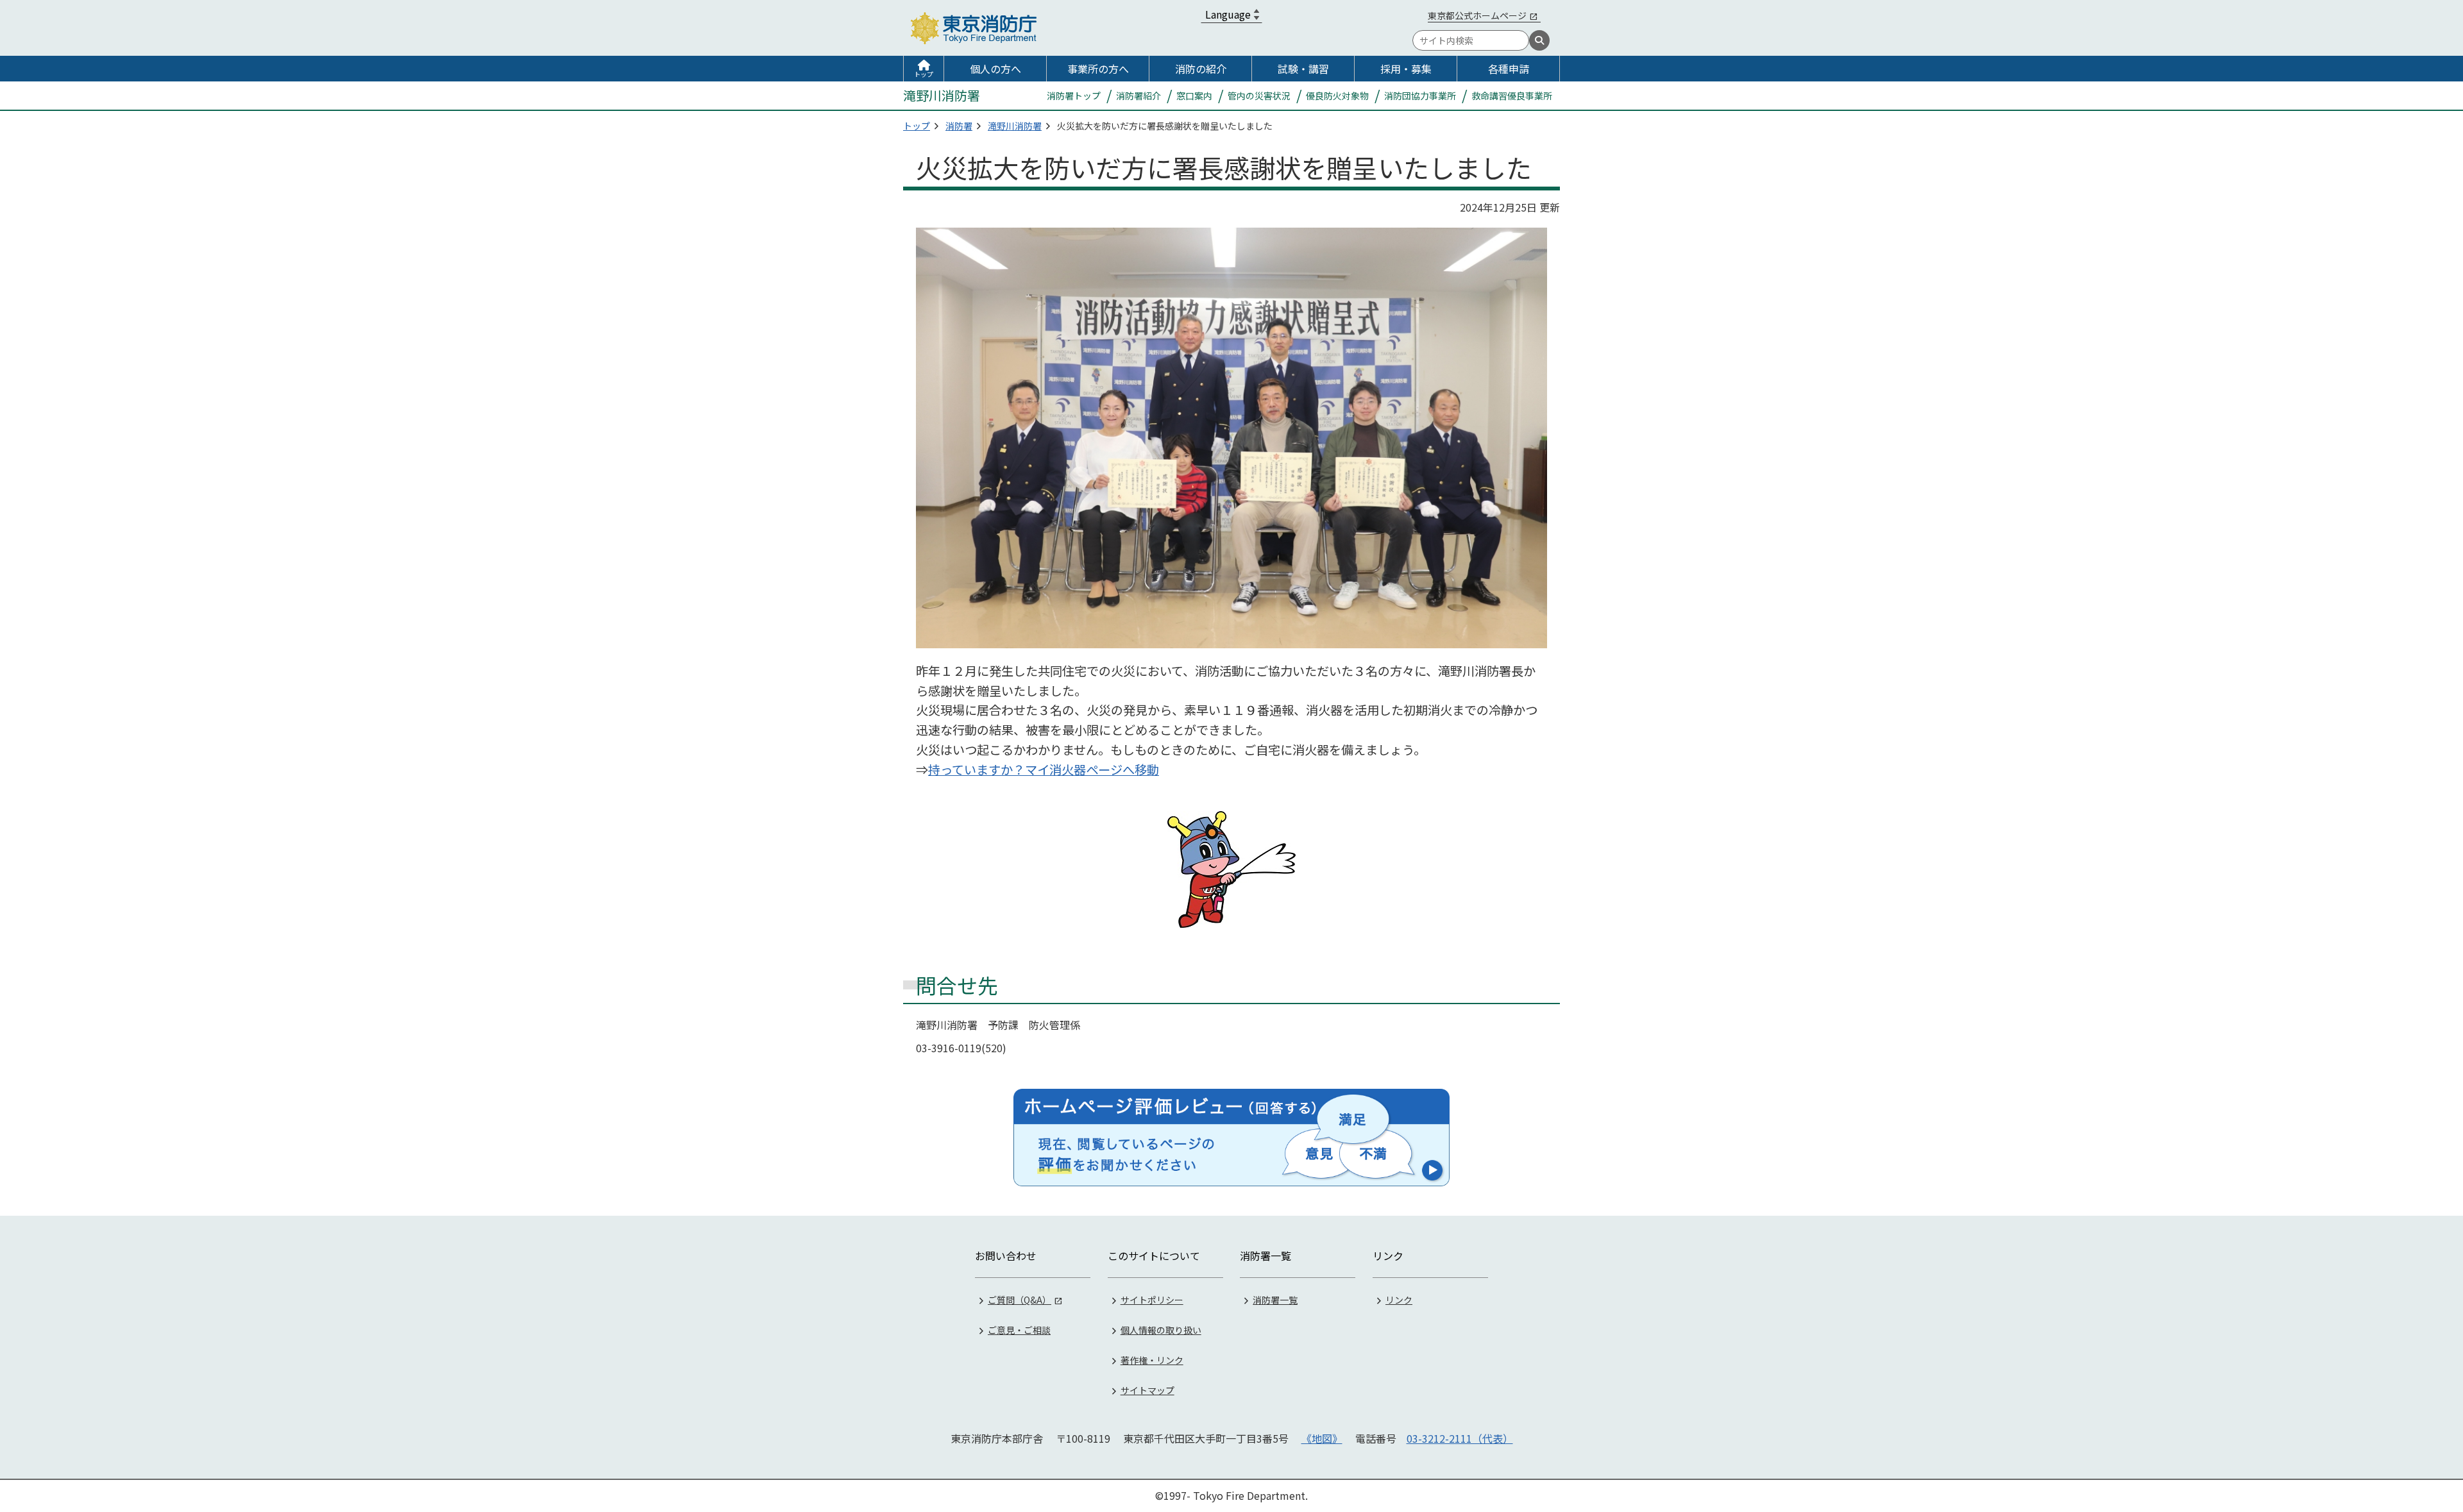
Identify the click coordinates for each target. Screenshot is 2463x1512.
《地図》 (1322, 1438)
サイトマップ (1147, 1390)
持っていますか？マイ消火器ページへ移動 (1044, 769)
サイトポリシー (1152, 1300)
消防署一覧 (1275, 1300)
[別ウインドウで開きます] (1231, 1138)
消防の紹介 (1201, 69)
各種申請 (1509, 69)
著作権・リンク (1152, 1360)
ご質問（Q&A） (1020, 1300)
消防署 (959, 126)
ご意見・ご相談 (1019, 1330)
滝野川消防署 (1015, 126)
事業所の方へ (1098, 69)
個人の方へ (995, 69)
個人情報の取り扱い (1161, 1330)
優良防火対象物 (1337, 96)
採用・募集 (1406, 69)
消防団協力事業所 (1420, 96)
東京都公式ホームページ (1477, 15)
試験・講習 (1303, 69)
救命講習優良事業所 (1512, 96)
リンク (1399, 1300)
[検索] (1539, 40)
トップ (924, 74)
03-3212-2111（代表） (1460, 1438)
